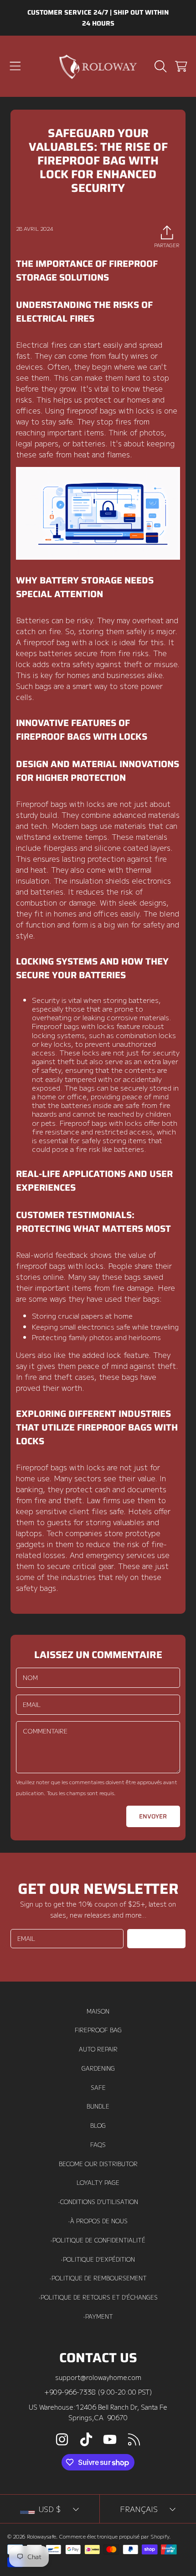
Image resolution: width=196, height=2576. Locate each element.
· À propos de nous (98, 2221)
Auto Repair (98, 2049)
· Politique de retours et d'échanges (98, 2297)
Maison (98, 2011)
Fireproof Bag (98, 2030)
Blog (98, 2125)
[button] (15, 66)
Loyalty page (98, 2183)
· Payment (98, 2316)
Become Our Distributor (98, 2164)
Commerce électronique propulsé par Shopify (114, 2536)
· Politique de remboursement (98, 2278)
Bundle (98, 2106)
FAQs (98, 2145)
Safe (98, 2088)
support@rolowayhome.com (98, 2377)
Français (139, 2509)
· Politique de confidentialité (98, 2240)
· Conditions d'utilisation (98, 2202)
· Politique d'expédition (98, 2259)
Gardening (98, 2068)
